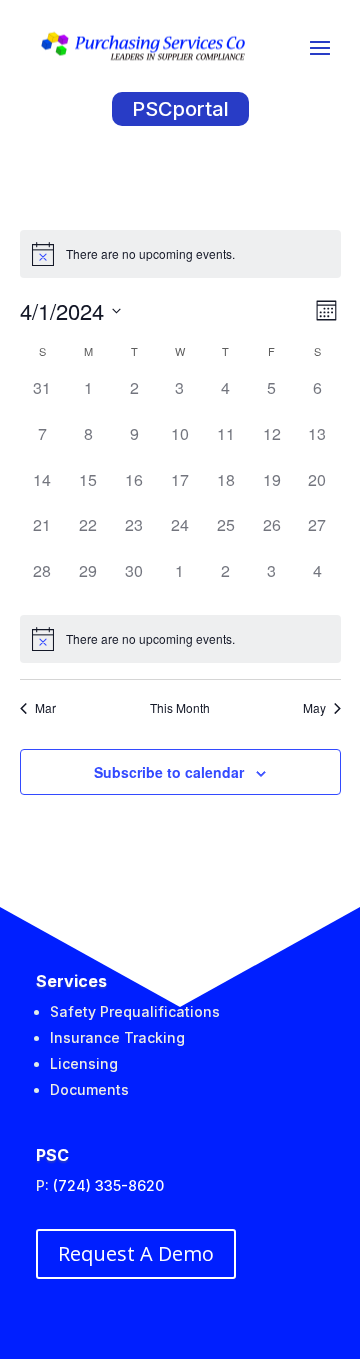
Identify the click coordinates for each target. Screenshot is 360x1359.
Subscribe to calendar (169, 772)
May (314, 708)
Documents (89, 1089)
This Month (180, 708)
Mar (45, 708)
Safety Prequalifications (135, 1011)
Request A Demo (136, 1253)
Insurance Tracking (117, 1037)
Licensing (84, 1063)
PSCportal (180, 109)
